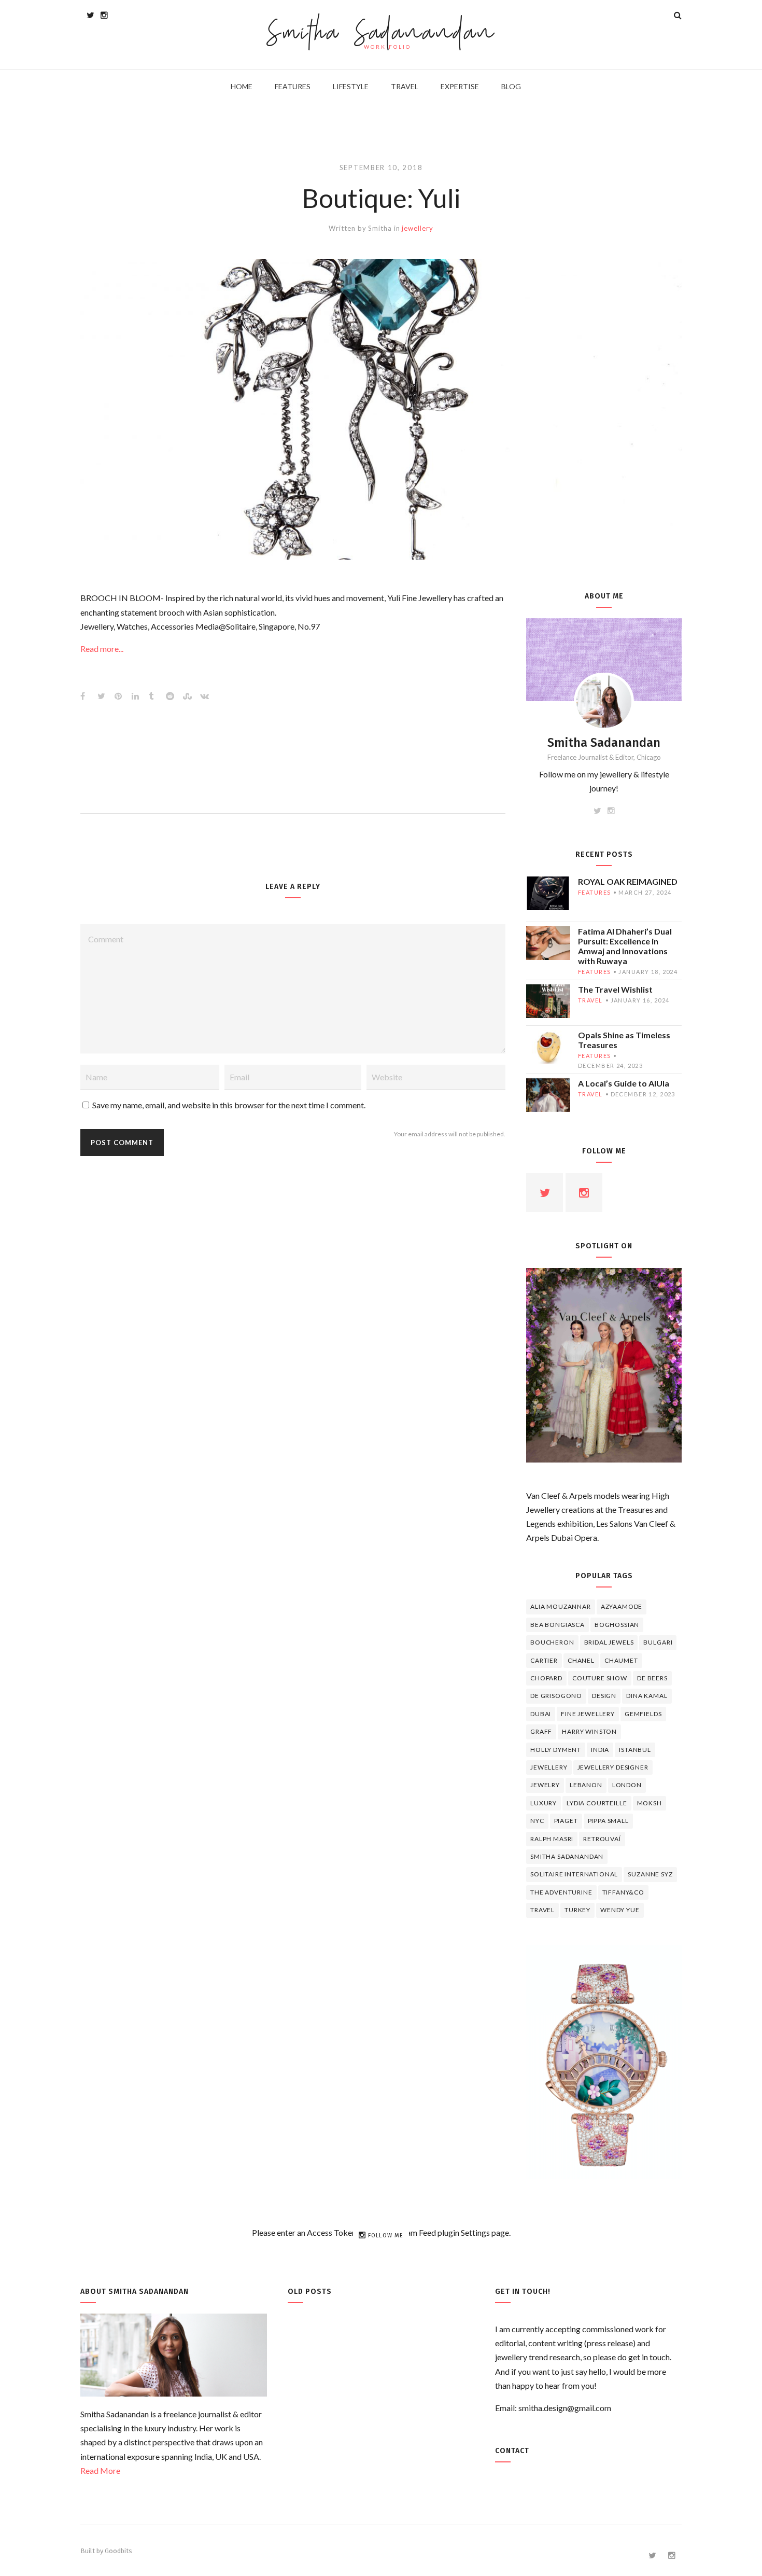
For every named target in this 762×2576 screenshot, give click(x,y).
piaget (566, 1821)
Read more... (102, 649)
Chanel (581, 1660)
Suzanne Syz (650, 1874)
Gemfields (643, 1714)
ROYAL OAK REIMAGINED (628, 881)
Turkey (577, 1910)
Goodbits (118, 2551)
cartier (544, 1660)
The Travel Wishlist (615, 989)
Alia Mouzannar (561, 1606)
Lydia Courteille (597, 1803)
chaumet (621, 1660)
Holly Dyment (556, 1750)
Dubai (541, 1714)
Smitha (380, 228)
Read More (100, 2470)
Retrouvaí (602, 1839)
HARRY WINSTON (589, 1731)
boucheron (552, 1642)
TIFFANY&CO (623, 1892)
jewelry (545, 1785)
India (600, 1750)
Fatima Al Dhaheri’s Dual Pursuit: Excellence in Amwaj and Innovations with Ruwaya (625, 946)
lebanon (586, 1785)
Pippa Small (608, 1821)
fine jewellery (588, 1714)
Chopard (546, 1678)
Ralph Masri (552, 1839)
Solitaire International (574, 1874)
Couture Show (600, 1678)
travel (590, 1000)
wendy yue (620, 1910)
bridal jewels (609, 1642)
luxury (544, 1803)
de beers (652, 1678)
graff (541, 1731)
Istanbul (635, 1750)
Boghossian (617, 1625)
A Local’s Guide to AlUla (624, 1083)
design (604, 1696)
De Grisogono (556, 1696)
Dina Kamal (647, 1696)
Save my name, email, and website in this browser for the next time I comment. (229, 1105)
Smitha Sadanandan (381, 34)
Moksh (650, 1803)
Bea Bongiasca (558, 1625)
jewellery (417, 228)
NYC (537, 1821)
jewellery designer (613, 1767)
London (627, 1785)
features (594, 892)
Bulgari (658, 1642)
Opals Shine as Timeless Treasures (624, 1040)
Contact (512, 2451)
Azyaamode (622, 1606)
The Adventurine (561, 1892)
